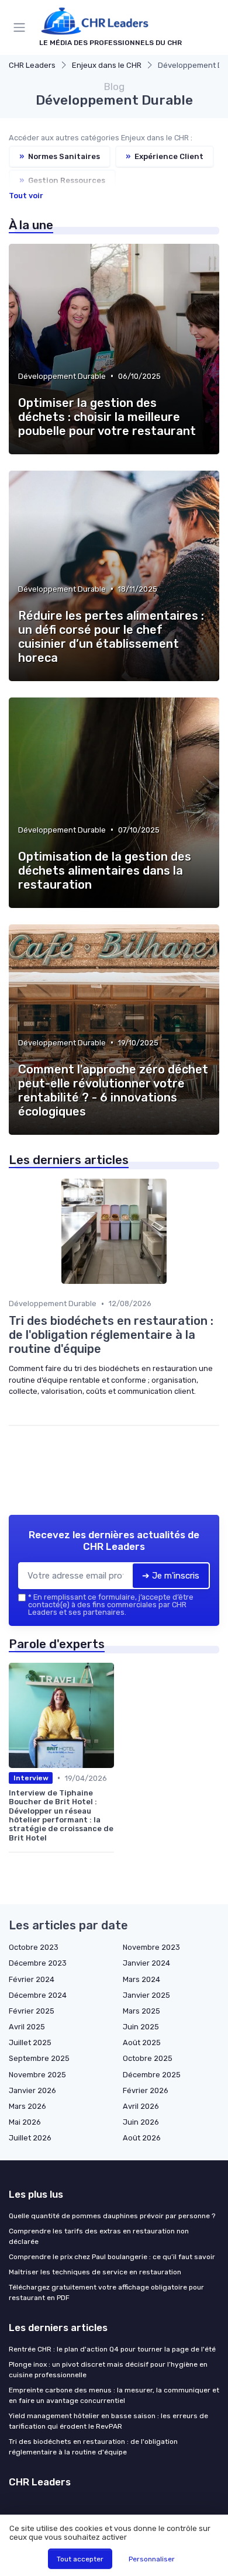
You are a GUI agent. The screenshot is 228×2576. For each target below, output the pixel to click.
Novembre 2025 (37, 2075)
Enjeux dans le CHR (107, 65)
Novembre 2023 (151, 1947)
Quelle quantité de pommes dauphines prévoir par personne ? (112, 2216)
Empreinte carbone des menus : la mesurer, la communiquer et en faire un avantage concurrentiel (114, 2395)
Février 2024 (32, 1979)
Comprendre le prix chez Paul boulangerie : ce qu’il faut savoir (112, 2257)
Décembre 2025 (152, 2075)
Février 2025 (32, 2011)
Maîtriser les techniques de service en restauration (95, 2272)
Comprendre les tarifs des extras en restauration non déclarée (99, 2236)
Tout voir (26, 196)
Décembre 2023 (38, 1963)
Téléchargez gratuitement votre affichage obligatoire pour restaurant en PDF (106, 2292)
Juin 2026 (141, 2122)
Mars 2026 (27, 2106)
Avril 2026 (141, 2106)
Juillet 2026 (30, 2138)
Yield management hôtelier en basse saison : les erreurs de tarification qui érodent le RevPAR (108, 2421)
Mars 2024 (141, 1979)
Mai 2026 (25, 2122)
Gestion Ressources (62, 180)
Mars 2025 (141, 2011)
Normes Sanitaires (60, 156)
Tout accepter (80, 2559)
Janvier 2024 (146, 1963)
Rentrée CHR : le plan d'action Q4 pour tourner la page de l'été (112, 2349)
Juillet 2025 (30, 2043)
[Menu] (22, 27)
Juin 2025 (141, 2027)
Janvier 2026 (32, 2090)
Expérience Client (165, 156)
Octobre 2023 (34, 1947)
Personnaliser (152, 2559)
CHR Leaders (32, 65)
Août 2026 (142, 2138)
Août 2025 (142, 2043)
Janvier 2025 (146, 1995)
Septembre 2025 (39, 2058)
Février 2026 (146, 2090)
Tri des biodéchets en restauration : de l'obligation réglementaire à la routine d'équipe (93, 2447)
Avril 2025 (27, 2027)
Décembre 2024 (38, 1995)
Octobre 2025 (148, 2058)
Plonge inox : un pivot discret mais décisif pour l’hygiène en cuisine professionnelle (108, 2370)
